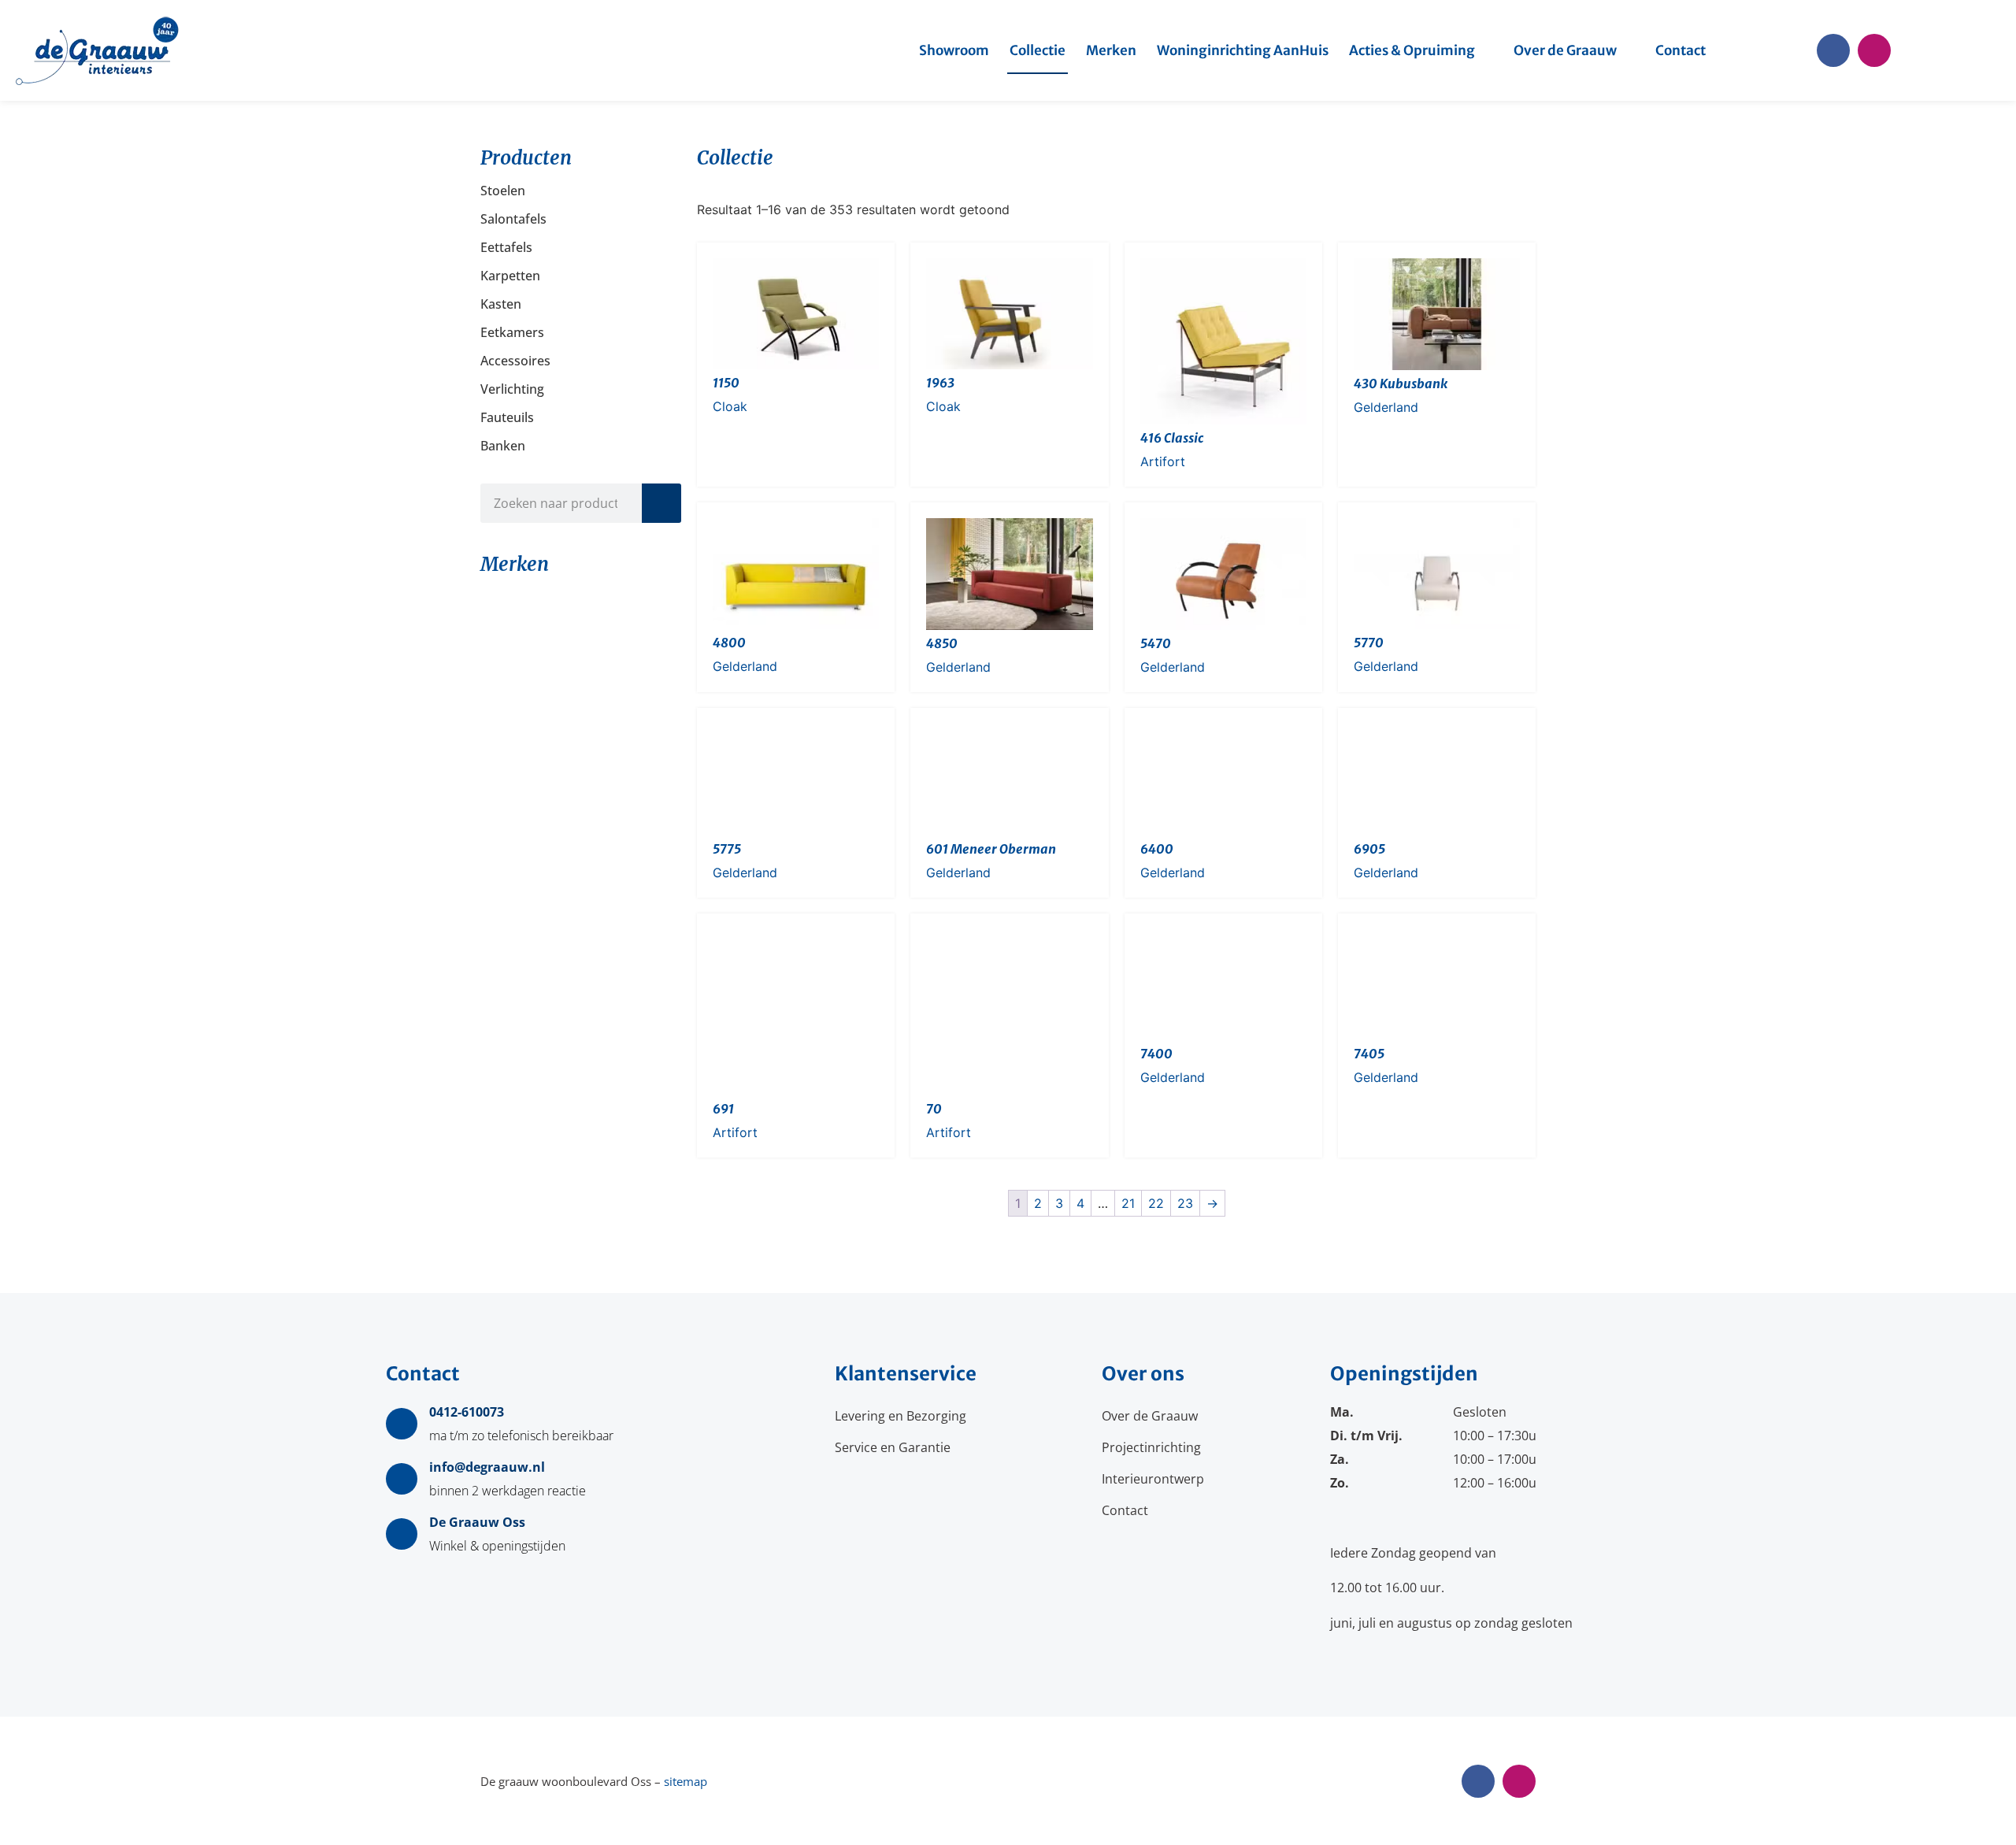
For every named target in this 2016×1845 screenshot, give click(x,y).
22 (1156, 1203)
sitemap (686, 1781)
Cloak (730, 406)
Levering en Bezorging (901, 1416)
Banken (503, 446)
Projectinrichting (1151, 1447)
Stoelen (503, 191)
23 (1185, 1203)
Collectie (1038, 50)
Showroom (954, 50)
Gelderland (1386, 407)
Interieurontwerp (1153, 1479)
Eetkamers (512, 332)
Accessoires (515, 361)
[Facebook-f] (1833, 50)
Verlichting (512, 389)
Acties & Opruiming (1412, 50)
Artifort (1163, 461)
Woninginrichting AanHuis (1243, 50)
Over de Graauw (1565, 50)
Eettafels (506, 247)
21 (1128, 1203)
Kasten (501, 304)
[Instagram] (1874, 50)
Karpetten (510, 276)
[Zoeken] (661, 503)
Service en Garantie (893, 1447)
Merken (1111, 50)
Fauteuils (507, 417)
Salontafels (513, 219)
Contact (1681, 50)
